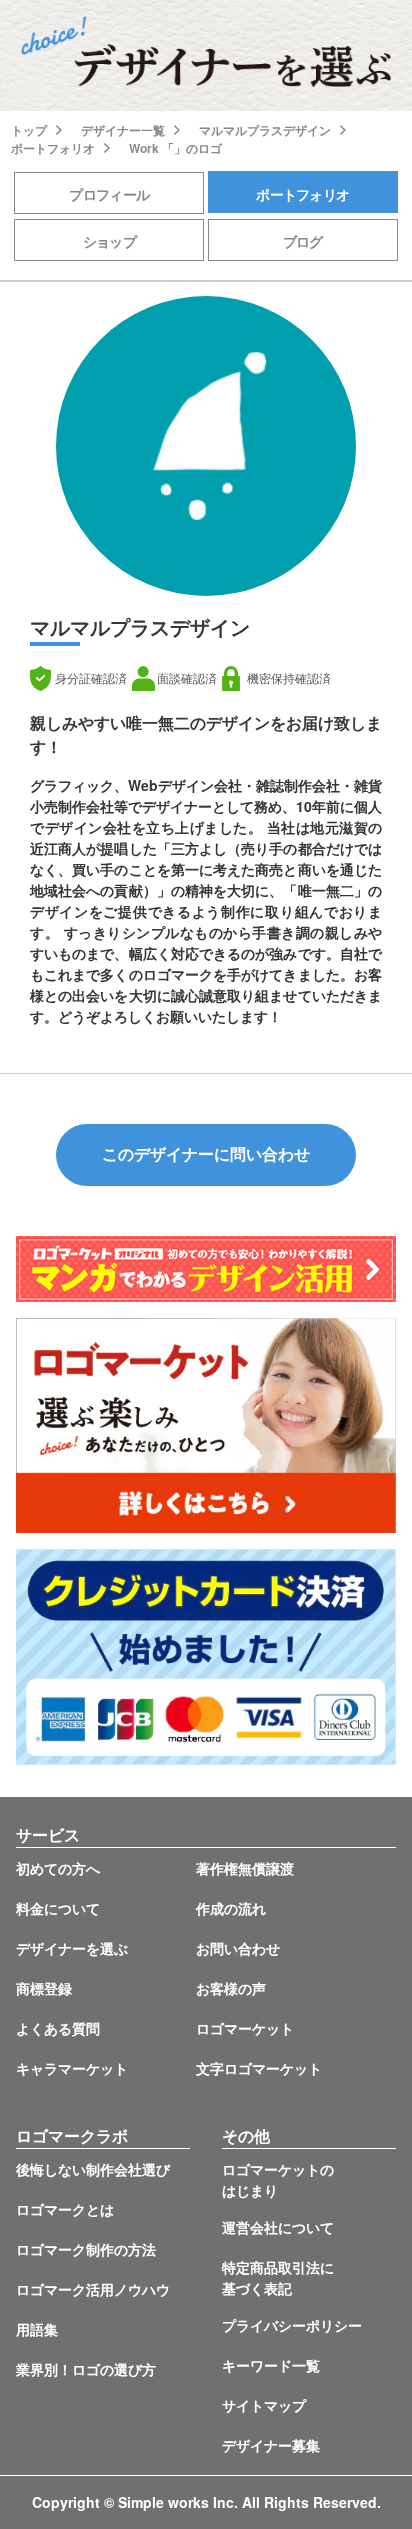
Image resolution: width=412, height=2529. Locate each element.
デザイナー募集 (271, 2445)
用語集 (37, 2329)
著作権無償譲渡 (245, 1868)
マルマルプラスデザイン (265, 130)
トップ (29, 130)
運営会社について (278, 2227)
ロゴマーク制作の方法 (86, 2249)
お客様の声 (231, 1988)
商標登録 (44, 1988)
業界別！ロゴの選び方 (86, 2369)
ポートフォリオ (53, 148)
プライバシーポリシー (292, 2325)
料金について (58, 1908)
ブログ (303, 241)
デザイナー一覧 (123, 130)
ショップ (109, 241)
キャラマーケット (72, 2068)
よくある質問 (58, 2028)
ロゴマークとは (65, 2209)
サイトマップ (264, 2405)
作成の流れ (231, 1908)
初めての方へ (58, 1868)
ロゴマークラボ (72, 2135)
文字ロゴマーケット (259, 2068)
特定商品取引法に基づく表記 (278, 2277)
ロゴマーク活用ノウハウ (93, 2289)
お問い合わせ (238, 1948)
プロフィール (109, 194)
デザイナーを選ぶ (72, 1948)
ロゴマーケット (245, 2028)
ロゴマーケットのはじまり (278, 2179)
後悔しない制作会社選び (93, 2169)
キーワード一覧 (271, 2365)
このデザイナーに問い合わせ (206, 1154)
